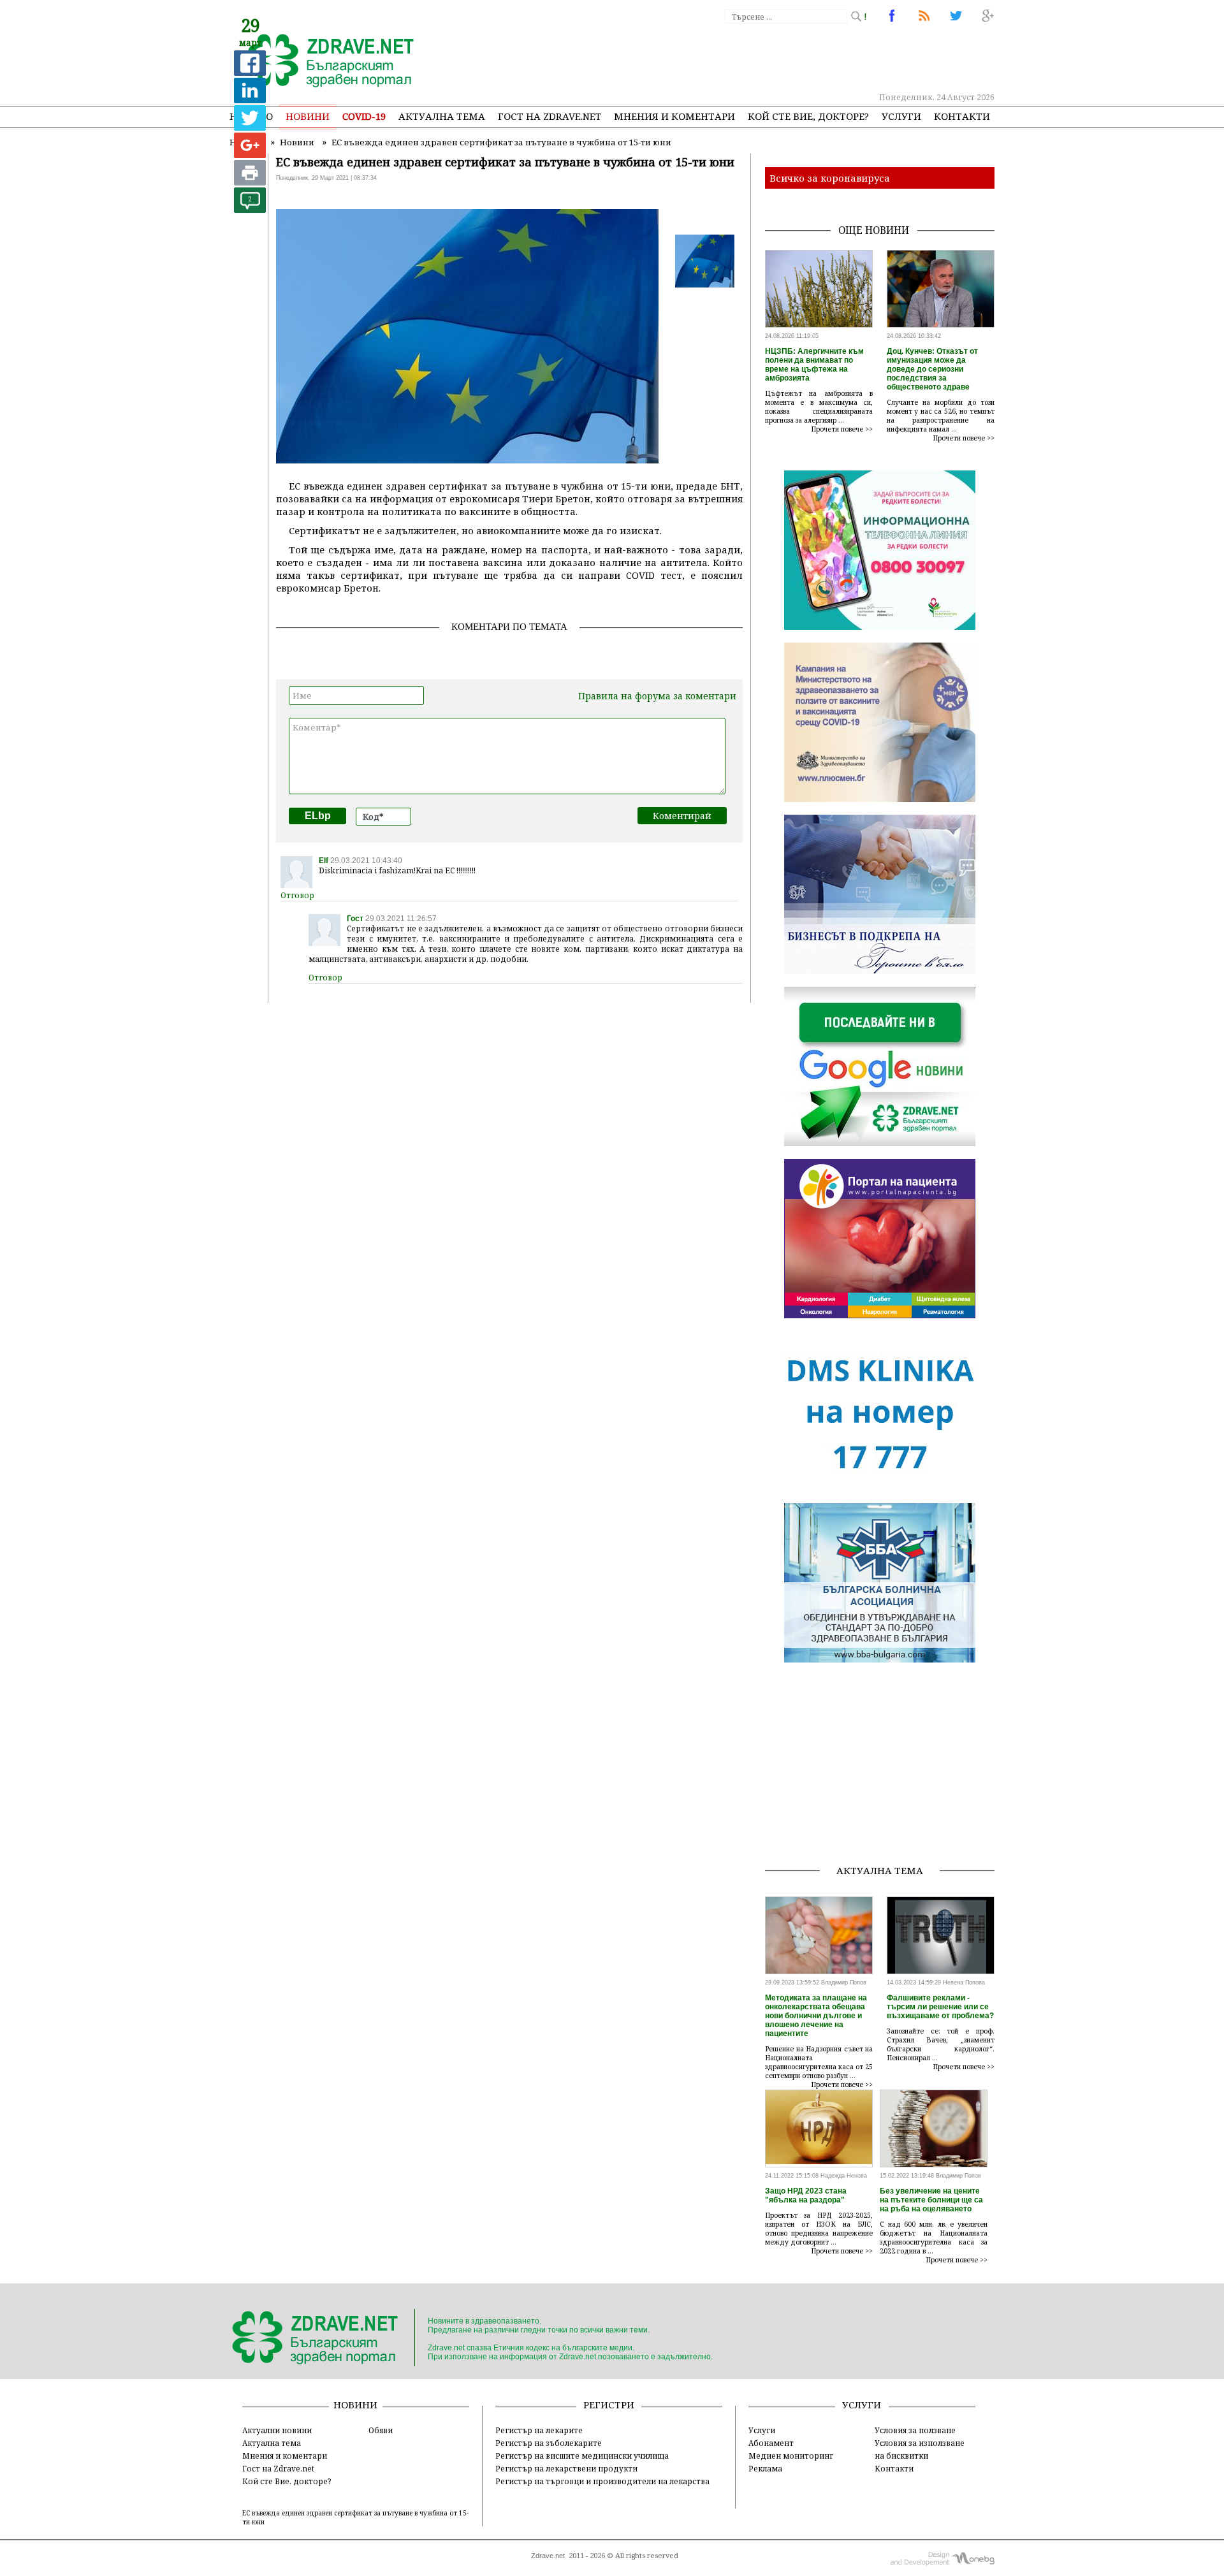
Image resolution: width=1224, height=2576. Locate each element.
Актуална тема (442, 116)
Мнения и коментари (674, 116)
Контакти (962, 116)
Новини (308, 116)
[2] (250, 209)
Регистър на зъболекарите (549, 2443)
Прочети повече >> (842, 429)
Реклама (765, 2468)
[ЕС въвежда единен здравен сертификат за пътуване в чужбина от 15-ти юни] (324, 62)
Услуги (901, 116)
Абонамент (771, 2443)
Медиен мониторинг (791, 2456)
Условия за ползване (915, 2430)
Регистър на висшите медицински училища (582, 2456)
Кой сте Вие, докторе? (808, 116)
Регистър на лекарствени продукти (566, 2468)
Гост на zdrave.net (550, 116)
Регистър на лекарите (539, 2430)
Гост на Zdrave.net (278, 2468)
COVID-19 (364, 116)
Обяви (381, 2430)
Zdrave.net (548, 2556)
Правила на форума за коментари (657, 696)
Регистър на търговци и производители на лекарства (602, 2481)
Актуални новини (277, 2430)
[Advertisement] (761, 57)
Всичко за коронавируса (830, 178)
